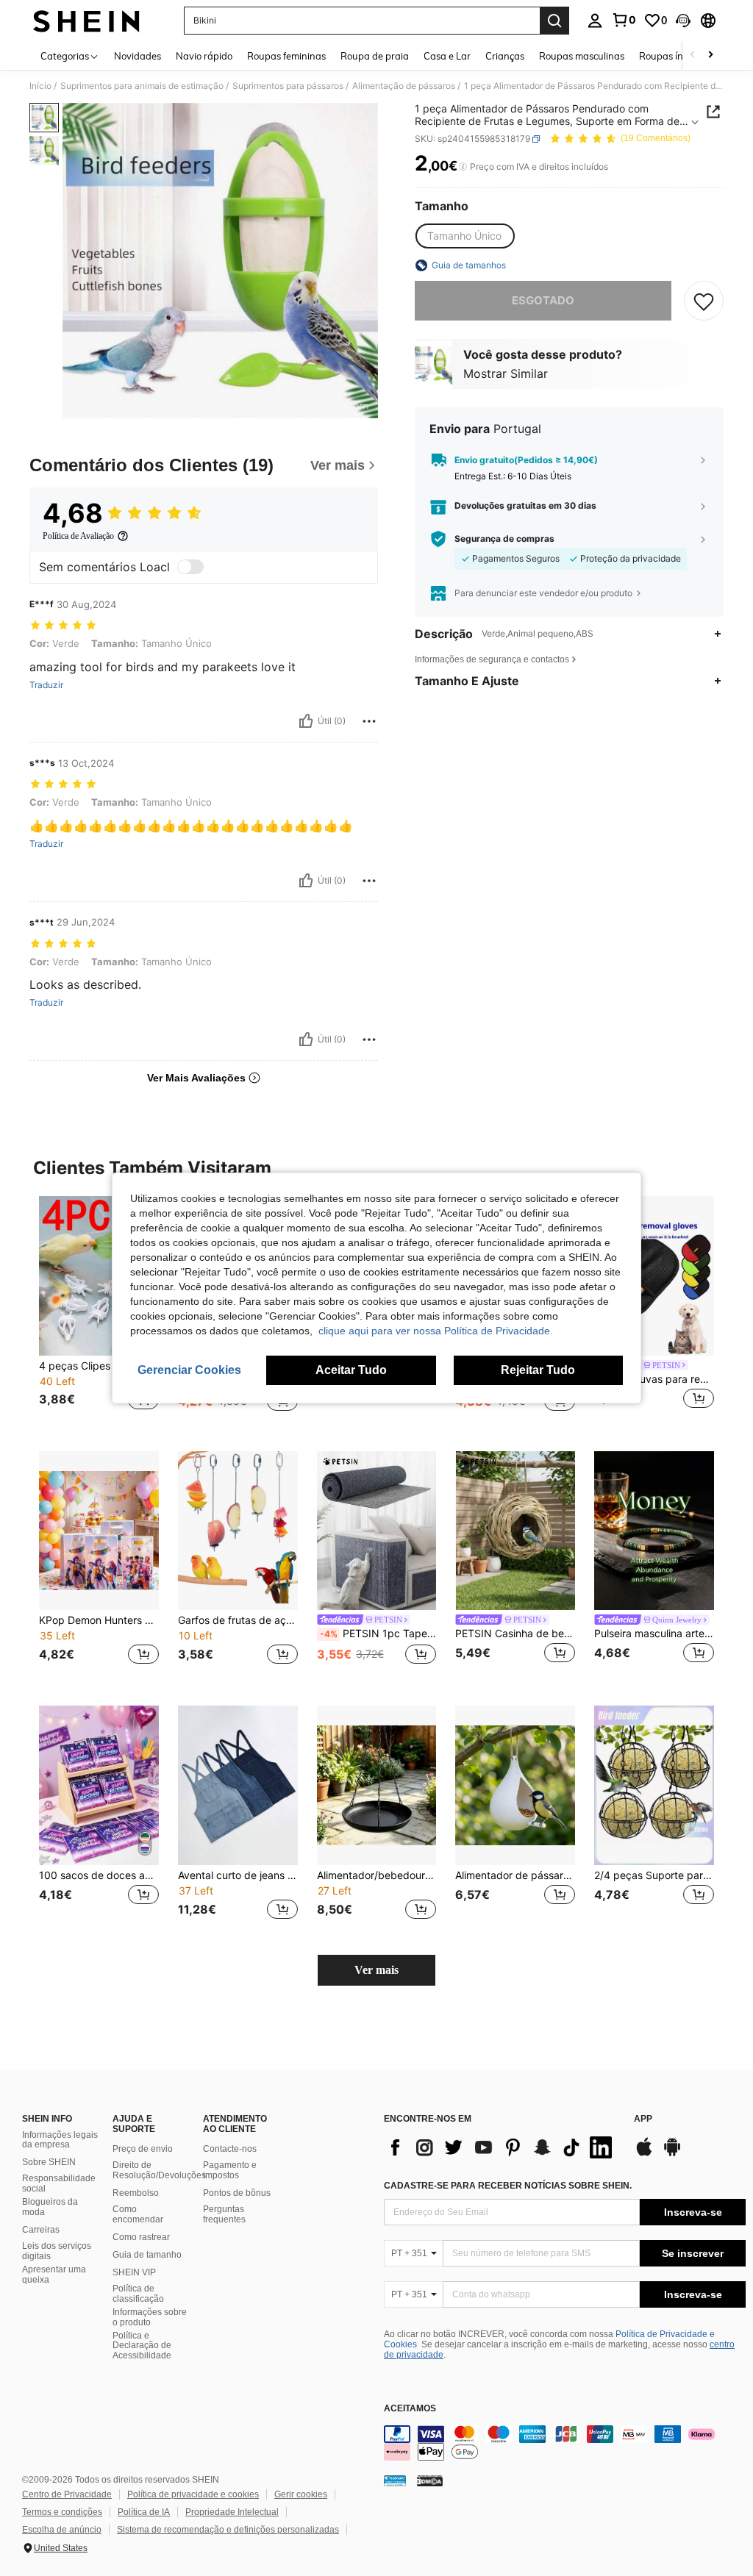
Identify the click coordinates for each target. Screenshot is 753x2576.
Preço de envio (143, 2149)
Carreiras (41, 2230)
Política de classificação (138, 2294)
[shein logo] (86, 21)
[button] (683, 21)
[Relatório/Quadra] (369, 721)
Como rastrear (141, 2237)
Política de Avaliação (78, 536)
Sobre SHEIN (49, 2162)
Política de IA (144, 2512)
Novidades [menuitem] (138, 56)
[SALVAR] (704, 301)
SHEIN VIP (134, 2272)
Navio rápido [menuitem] (204, 56)
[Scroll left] (693, 56)
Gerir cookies (301, 2494)
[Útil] (306, 721)
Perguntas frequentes (224, 2214)
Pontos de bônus (237, 2193)
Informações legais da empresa (60, 2140)
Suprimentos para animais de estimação (142, 86)
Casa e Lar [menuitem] (447, 56)
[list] (502, 2147)
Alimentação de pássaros (404, 86)
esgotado (543, 300)
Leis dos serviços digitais (57, 2251)
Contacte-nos (230, 2149)
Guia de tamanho (147, 2255)
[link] (624, 20)
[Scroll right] (710, 56)
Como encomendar (138, 2214)
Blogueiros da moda (50, 2207)
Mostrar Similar (506, 373)
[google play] (672, 2154)
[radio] (464, 236)
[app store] (644, 2154)
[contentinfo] (565, 2443)
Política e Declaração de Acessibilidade (142, 2346)
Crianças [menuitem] (505, 56)
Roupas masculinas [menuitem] (582, 56)
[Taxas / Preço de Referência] (463, 167)
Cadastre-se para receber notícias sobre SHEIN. (508, 2186)
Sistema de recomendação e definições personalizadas (228, 2530)
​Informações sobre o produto (150, 2317)
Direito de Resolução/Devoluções (159, 2170)
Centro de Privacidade (67, 2494)
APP (643, 2119)
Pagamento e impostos (230, 2170)
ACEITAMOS (410, 2409)
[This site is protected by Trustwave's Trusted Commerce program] (395, 2480)
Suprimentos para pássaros (288, 86)
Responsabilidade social (59, 2183)
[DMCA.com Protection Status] (430, 2480)
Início (40, 86)
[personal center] (595, 21)
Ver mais (376, 1970)
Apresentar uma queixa (54, 2275)
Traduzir (46, 685)
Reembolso (136, 2193)
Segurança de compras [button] (504, 539)
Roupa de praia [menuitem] (375, 56)
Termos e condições (62, 2512)
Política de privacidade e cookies (193, 2494)
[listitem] (99, 1312)
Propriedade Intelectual (232, 2512)
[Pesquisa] (554, 21)
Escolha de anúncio (62, 2530)
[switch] (190, 567)
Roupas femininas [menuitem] (286, 56)
